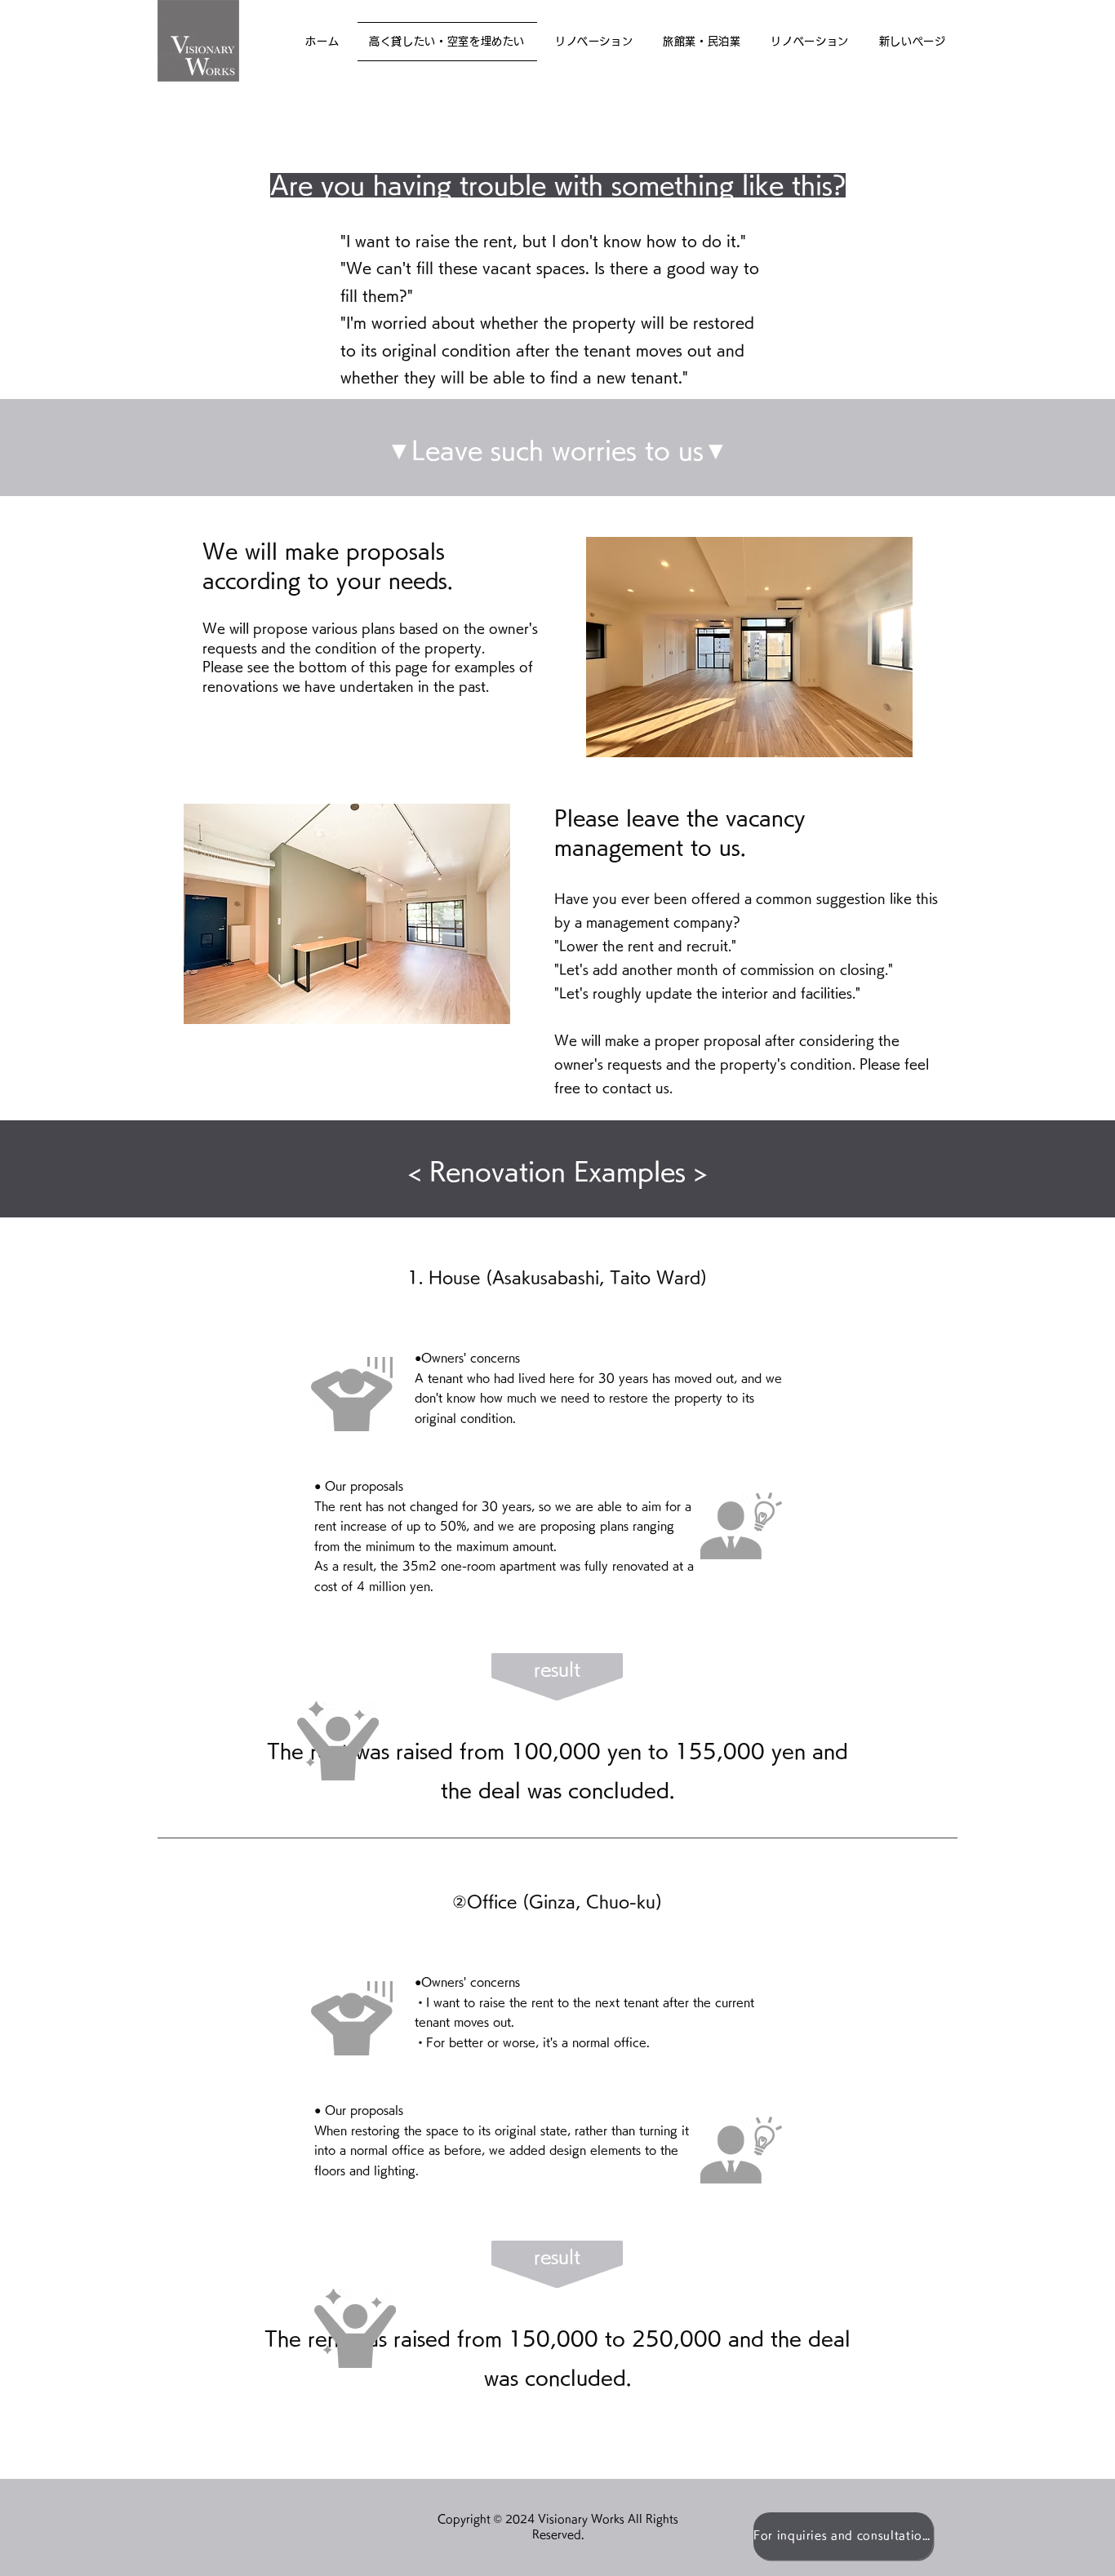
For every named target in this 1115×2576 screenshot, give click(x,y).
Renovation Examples (557, 1172)
